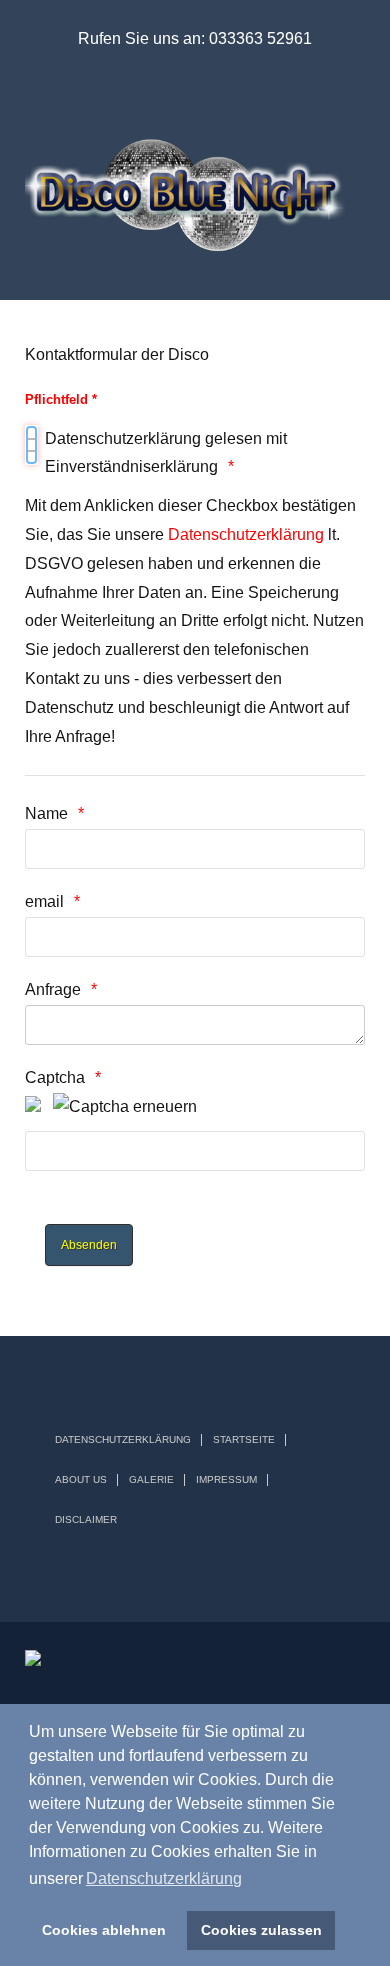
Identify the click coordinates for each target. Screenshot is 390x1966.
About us (81, 1479)
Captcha (55, 1077)
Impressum (226, 1479)
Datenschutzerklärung (246, 534)
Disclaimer (86, 1519)
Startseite (244, 1439)
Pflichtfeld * (61, 399)
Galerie (151, 1479)
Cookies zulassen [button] (261, 1930)
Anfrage (53, 989)
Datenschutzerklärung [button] (164, 1878)
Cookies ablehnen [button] (104, 1930)
